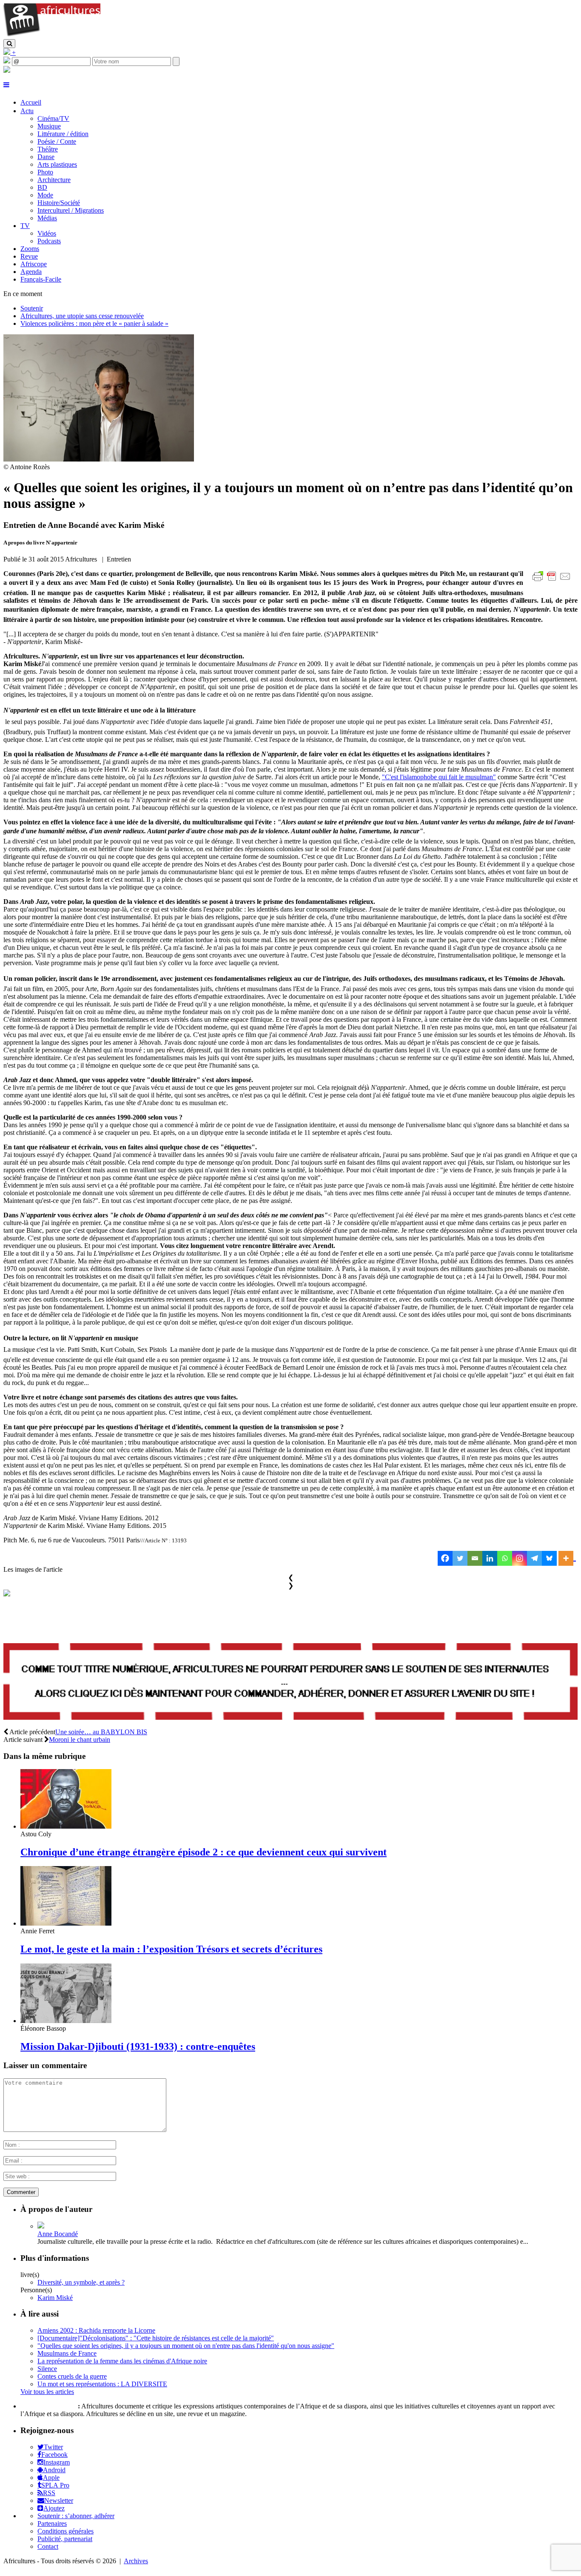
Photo (45, 172)
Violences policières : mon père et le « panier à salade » (94, 323)
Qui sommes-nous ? (48, 2406)
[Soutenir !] (290, 1682)
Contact (48, 2546)
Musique (49, 126)
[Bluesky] (549, 1558)
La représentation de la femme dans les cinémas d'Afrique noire (122, 2361)
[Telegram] (534, 1558)
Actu (27, 111)
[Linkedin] (490, 1558)
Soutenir (32, 308)
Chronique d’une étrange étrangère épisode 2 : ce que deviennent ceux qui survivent (204, 1852)
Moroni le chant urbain (80, 1740)
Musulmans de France (67, 2353)
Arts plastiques (57, 164)
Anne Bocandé (58, 2234)
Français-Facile (41, 279)
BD (42, 187)
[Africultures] (52, 35)
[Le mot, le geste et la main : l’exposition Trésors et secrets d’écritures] (66, 1923)
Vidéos (47, 233)
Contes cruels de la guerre (72, 2376)
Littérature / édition (63, 134)
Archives (136, 2561)
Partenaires (52, 2523)
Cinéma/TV (53, 118)
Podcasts (49, 241)
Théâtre (48, 149)
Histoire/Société (59, 203)
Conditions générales (66, 2531)
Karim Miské (55, 2298)
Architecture (54, 180)
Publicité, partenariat (65, 2539)
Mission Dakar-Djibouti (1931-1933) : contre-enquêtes (138, 2046)
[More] (567, 1558)
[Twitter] (460, 1558)
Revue (29, 256)
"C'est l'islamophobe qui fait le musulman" (439, 777)
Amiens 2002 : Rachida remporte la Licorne (96, 2330)
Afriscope (34, 264)
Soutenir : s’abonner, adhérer (76, 2516)
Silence (47, 2369)
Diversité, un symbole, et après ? (81, 2282)
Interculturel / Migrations (71, 210)
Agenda (31, 272)
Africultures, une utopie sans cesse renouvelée (82, 316)
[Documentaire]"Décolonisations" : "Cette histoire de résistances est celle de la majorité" (156, 2338)
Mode (45, 195)
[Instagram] (520, 1558)
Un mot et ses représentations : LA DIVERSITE (102, 2384)
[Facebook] (445, 1558)
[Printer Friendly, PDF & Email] (553, 581)
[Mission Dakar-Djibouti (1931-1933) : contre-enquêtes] (66, 2021)
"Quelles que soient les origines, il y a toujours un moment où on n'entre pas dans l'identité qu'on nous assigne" (186, 2346)
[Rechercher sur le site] (9, 44)
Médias (47, 218)
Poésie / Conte (57, 141)
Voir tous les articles (47, 2392)
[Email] (475, 1558)
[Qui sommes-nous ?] (7, 70)
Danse (46, 157)
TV (25, 226)
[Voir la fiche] (41, 2226)
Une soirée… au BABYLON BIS (101, 1732)
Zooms (30, 249)
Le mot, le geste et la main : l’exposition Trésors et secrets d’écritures (171, 1949)
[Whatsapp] (505, 1558)
